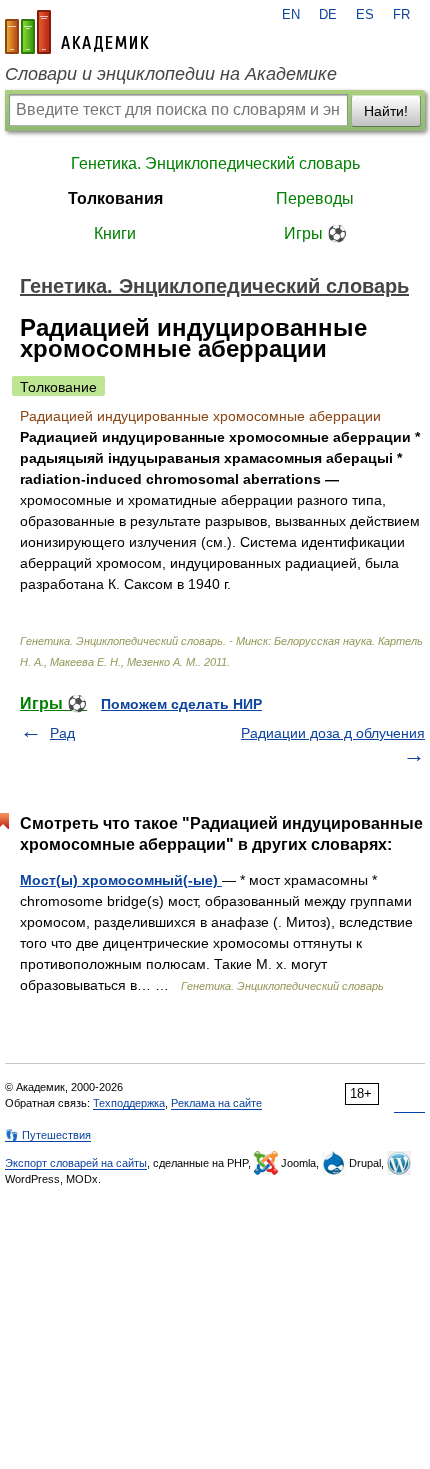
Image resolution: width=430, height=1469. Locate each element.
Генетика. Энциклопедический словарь (215, 163)
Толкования (115, 198)
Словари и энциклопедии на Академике (171, 74)
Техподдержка (129, 1103)
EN (291, 15)
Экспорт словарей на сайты (76, 1163)
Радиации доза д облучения (333, 733)
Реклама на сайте (216, 1103)
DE (328, 15)
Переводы (315, 198)
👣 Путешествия (48, 1135)
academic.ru (77, 32)
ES (365, 15)
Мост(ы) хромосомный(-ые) (121, 880)
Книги (115, 233)
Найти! (386, 111)
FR (401, 15)
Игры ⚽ (315, 233)
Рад (62, 733)
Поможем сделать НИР (181, 704)
